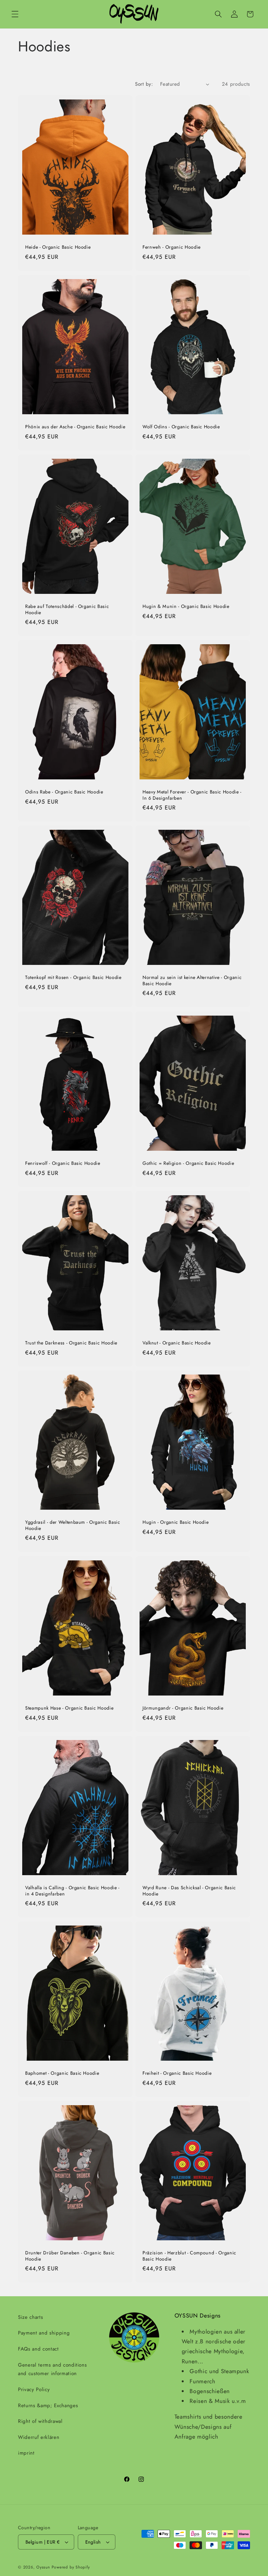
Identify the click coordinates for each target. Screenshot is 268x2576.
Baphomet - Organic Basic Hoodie (62, 2073)
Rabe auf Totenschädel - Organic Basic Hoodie (67, 609)
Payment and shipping (44, 2333)
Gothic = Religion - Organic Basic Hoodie (188, 1163)
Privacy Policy (34, 2389)
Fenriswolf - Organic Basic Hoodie (63, 1163)
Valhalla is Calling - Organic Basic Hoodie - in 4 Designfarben (72, 1891)
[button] (15, 14)
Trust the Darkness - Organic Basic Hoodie (71, 1343)
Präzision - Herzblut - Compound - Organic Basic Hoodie (189, 2256)
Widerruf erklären (39, 2437)
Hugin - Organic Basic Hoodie (176, 1523)
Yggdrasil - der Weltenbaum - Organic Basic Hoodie (73, 1526)
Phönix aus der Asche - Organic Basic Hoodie (75, 427)
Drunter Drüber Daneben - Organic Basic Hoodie (70, 2256)
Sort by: (144, 84)
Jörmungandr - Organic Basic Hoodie (183, 1708)
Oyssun (43, 2567)
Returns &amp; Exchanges (48, 2406)
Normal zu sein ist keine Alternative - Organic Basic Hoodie (192, 981)
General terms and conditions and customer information (52, 2369)
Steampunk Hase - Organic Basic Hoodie (69, 1708)
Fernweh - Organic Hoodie (172, 247)
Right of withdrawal (40, 2421)
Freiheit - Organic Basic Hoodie (177, 2073)
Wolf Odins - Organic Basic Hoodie (181, 427)
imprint (26, 2453)
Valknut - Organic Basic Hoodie (177, 1343)
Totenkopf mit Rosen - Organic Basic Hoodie (73, 978)
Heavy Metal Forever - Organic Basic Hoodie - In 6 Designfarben (192, 795)
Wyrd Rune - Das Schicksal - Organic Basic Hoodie (189, 1891)
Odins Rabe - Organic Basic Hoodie (64, 792)
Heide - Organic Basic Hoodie (58, 247)
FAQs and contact (38, 2349)
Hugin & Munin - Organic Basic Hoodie (186, 606)
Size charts (30, 2317)
